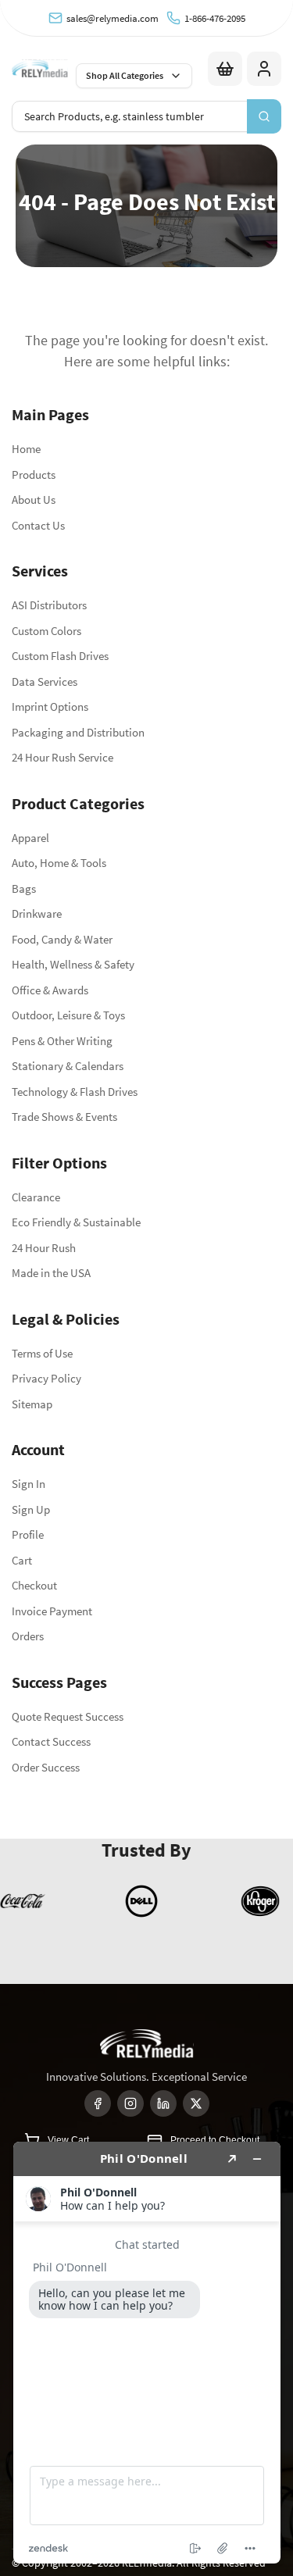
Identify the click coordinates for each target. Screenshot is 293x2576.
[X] (196, 2103)
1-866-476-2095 (215, 18)
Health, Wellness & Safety (73, 964)
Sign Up (31, 1509)
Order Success (46, 1767)
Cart (22, 1560)
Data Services (45, 681)
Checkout (34, 1585)
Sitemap (32, 1404)
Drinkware (37, 913)
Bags (24, 888)
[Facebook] (98, 2103)
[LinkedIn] (163, 2103)
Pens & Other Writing (62, 1041)
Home (26, 449)
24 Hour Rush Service (63, 757)
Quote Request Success (68, 1716)
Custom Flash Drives (60, 656)
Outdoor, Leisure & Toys (68, 1015)
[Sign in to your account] (264, 69)
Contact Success (51, 1741)
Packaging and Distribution (78, 732)
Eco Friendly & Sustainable (76, 1222)
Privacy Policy (46, 1378)
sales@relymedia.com (113, 18)
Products (34, 475)
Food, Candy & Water (62, 939)
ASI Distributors (49, 605)
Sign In (29, 1484)
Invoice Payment (52, 1611)
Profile (28, 1534)
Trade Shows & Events (64, 1117)
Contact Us (38, 525)
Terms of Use (42, 1353)
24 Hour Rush (44, 1248)
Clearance (36, 1197)
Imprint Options (50, 706)
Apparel (30, 838)
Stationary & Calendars (68, 1066)
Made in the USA (51, 1273)
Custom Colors (46, 631)
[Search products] (264, 116)
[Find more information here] (147, 2353)
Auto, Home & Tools (59, 863)
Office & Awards (50, 990)
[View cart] (225, 69)
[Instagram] (130, 2103)
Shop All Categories (125, 75)
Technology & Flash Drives (75, 1092)
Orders (28, 1636)
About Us (34, 500)
